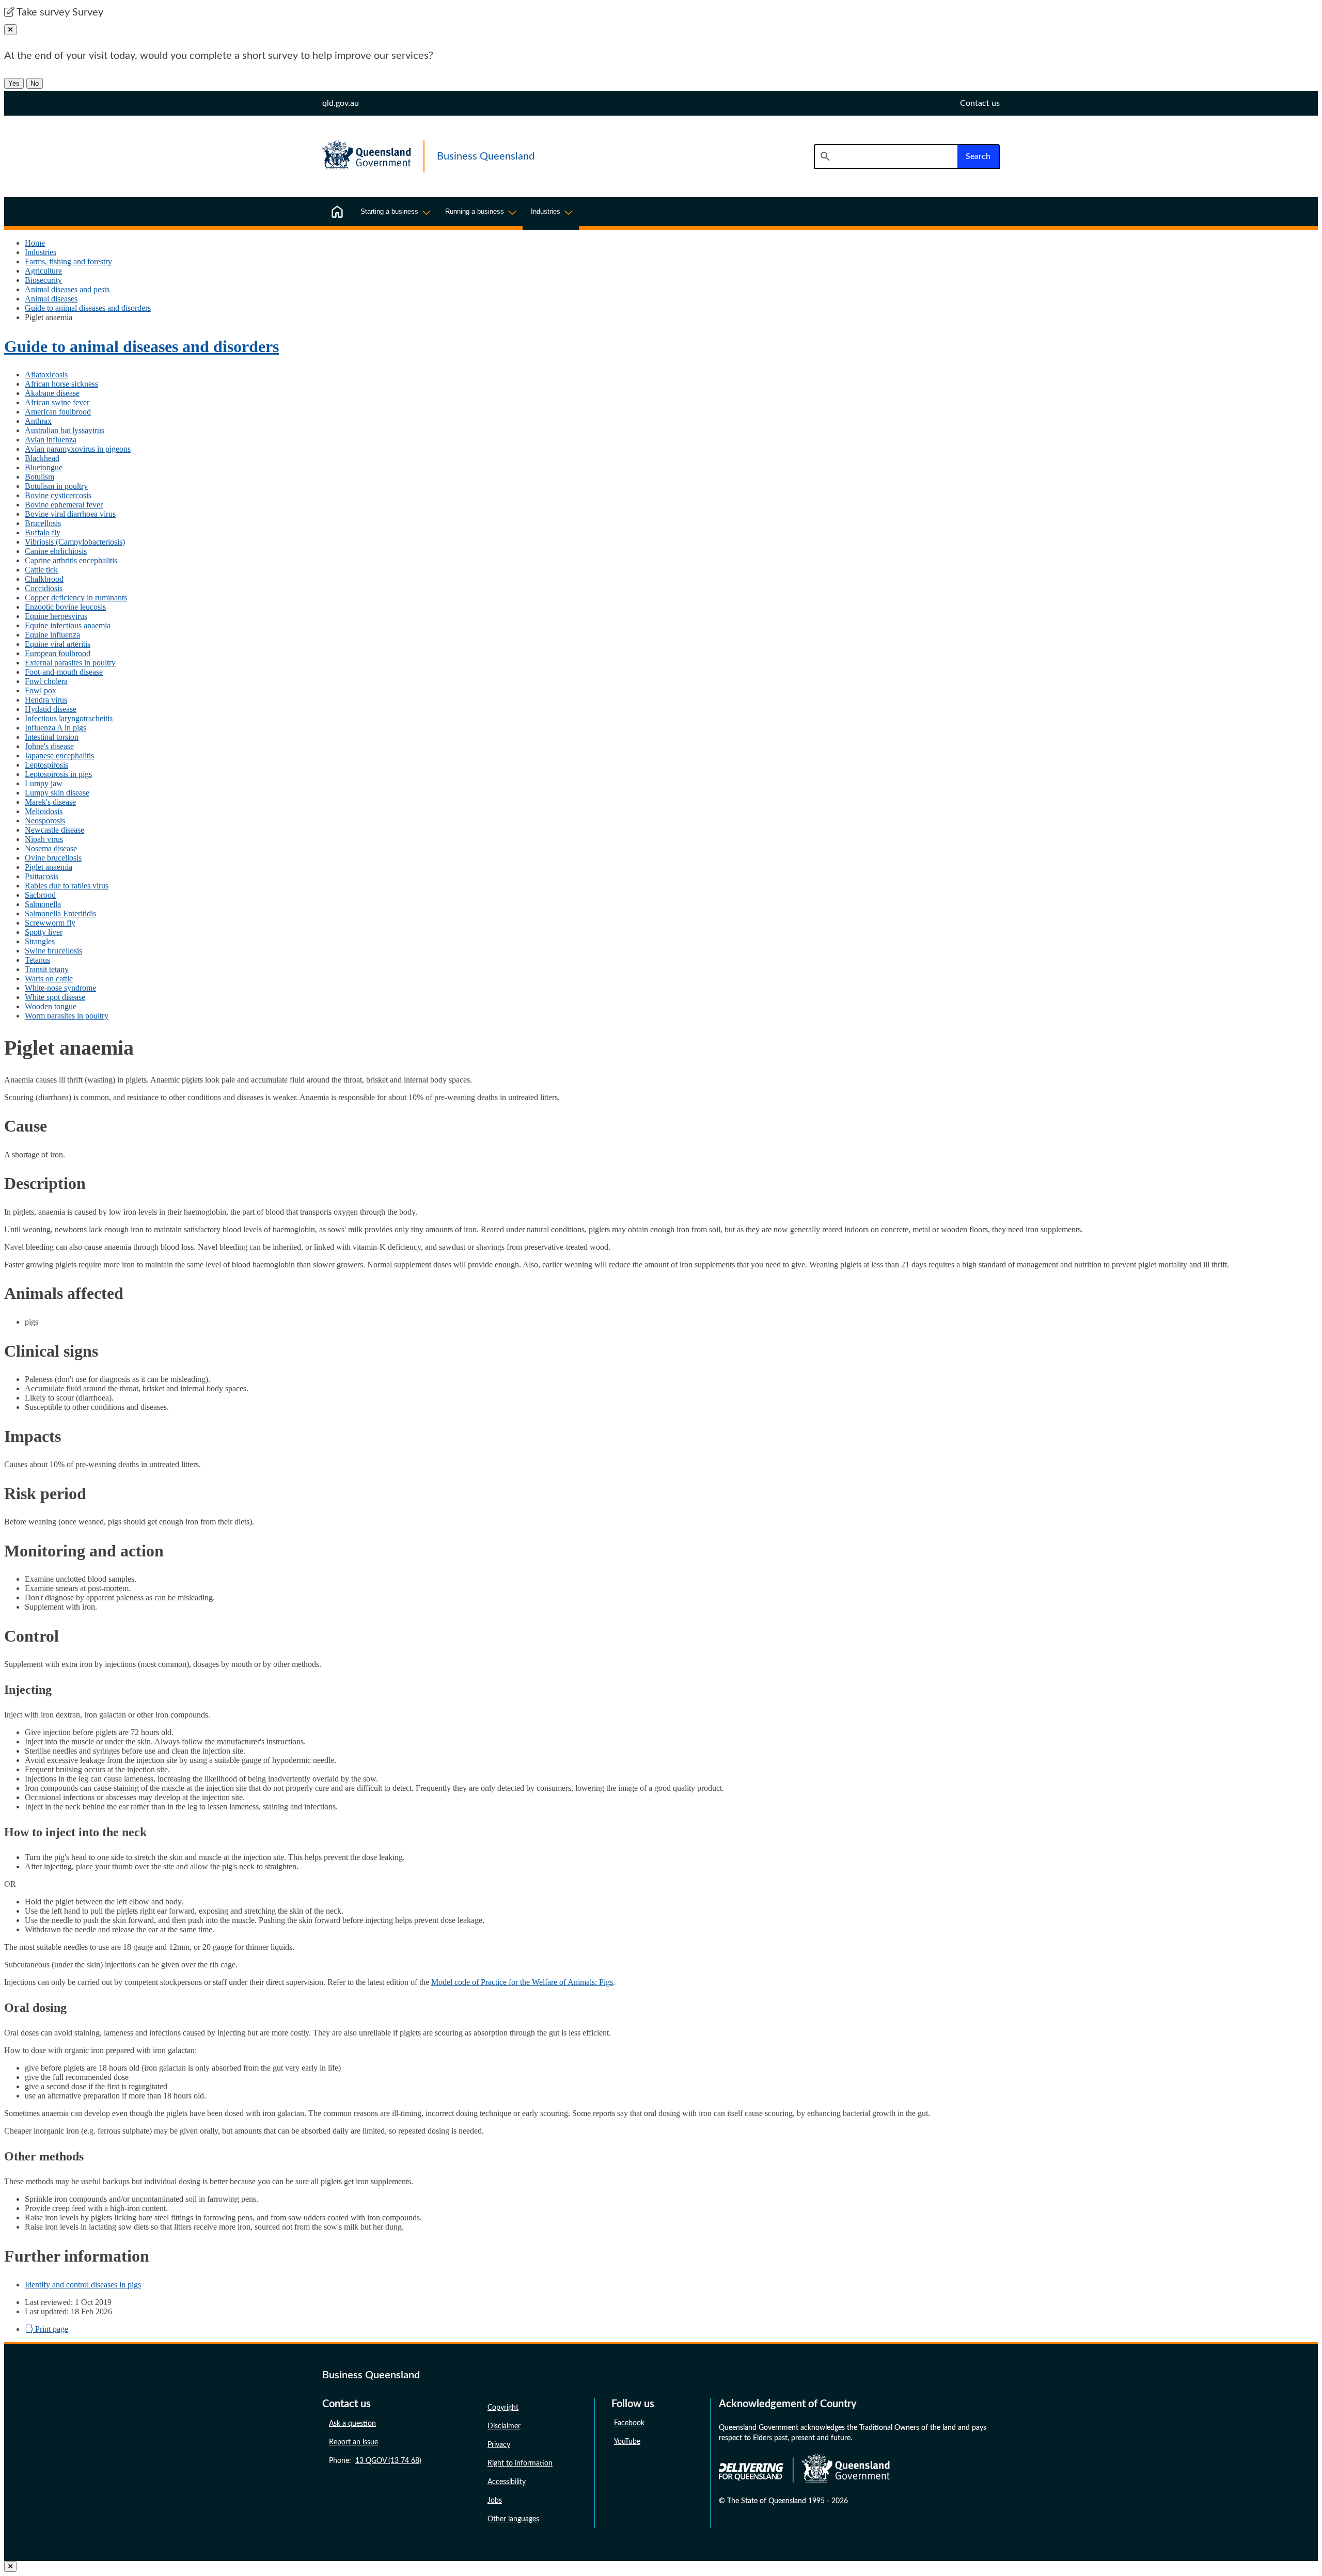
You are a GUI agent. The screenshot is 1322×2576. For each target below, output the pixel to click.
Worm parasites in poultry (67, 1016)
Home (35, 243)
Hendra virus (46, 700)
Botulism (40, 477)
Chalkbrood (44, 579)
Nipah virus (44, 839)
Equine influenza (52, 635)
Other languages (513, 2519)
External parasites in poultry (70, 663)
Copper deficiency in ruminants (76, 598)
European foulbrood (58, 653)
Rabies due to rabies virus (67, 886)
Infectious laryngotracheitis (69, 718)
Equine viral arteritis (58, 644)
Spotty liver (44, 932)
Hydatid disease (51, 709)
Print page (51, 2329)
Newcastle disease (54, 830)
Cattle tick (41, 570)
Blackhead (42, 458)
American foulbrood (58, 412)
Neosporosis (45, 821)
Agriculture (43, 271)
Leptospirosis (46, 765)
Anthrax (38, 421)
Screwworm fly (50, 923)
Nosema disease (51, 848)
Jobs (495, 2501)
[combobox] (886, 156)
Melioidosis (44, 811)
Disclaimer (504, 2426)
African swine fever (57, 402)
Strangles (40, 941)
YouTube (627, 2442)
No (35, 83)
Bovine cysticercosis (58, 495)
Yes (14, 83)
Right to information (520, 2463)
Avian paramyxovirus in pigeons (78, 449)
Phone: (375, 2461)
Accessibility (507, 2482)
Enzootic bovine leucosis (65, 607)
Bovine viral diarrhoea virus (70, 514)
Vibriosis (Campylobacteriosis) (75, 542)
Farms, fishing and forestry (68, 261)
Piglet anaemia (49, 867)
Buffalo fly (43, 532)
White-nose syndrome (60, 988)
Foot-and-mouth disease (64, 672)
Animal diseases (51, 299)
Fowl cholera (46, 681)
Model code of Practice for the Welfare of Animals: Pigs (522, 1982)
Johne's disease (49, 746)
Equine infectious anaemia (68, 625)
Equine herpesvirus (56, 616)
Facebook (629, 2423)
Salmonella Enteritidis (60, 913)
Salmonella (43, 904)
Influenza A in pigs (56, 728)
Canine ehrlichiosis (56, 551)
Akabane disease (52, 393)
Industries (41, 252)
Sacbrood (40, 895)
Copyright (503, 2408)
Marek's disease (50, 802)
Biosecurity (43, 280)
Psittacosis (42, 876)
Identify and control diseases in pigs (83, 2285)
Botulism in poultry (56, 486)
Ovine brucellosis (53, 858)
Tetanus (37, 960)
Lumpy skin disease (57, 793)
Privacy (499, 2445)
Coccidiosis (44, 588)
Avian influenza (51, 440)
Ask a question (352, 2424)
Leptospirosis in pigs (58, 774)
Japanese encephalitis (59, 756)
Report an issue (353, 2442)
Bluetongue (44, 467)
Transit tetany (47, 969)
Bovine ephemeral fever (64, 505)
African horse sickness (61, 384)
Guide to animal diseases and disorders (88, 308)
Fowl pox (41, 690)
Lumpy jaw (44, 783)
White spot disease (55, 997)
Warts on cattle (49, 979)
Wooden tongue (51, 1006)
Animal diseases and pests (67, 289)
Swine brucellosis (53, 951)
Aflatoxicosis (46, 375)
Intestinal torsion (52, 737)
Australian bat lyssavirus (65, 430)
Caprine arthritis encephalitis (71, 560)
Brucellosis (43, 523)
